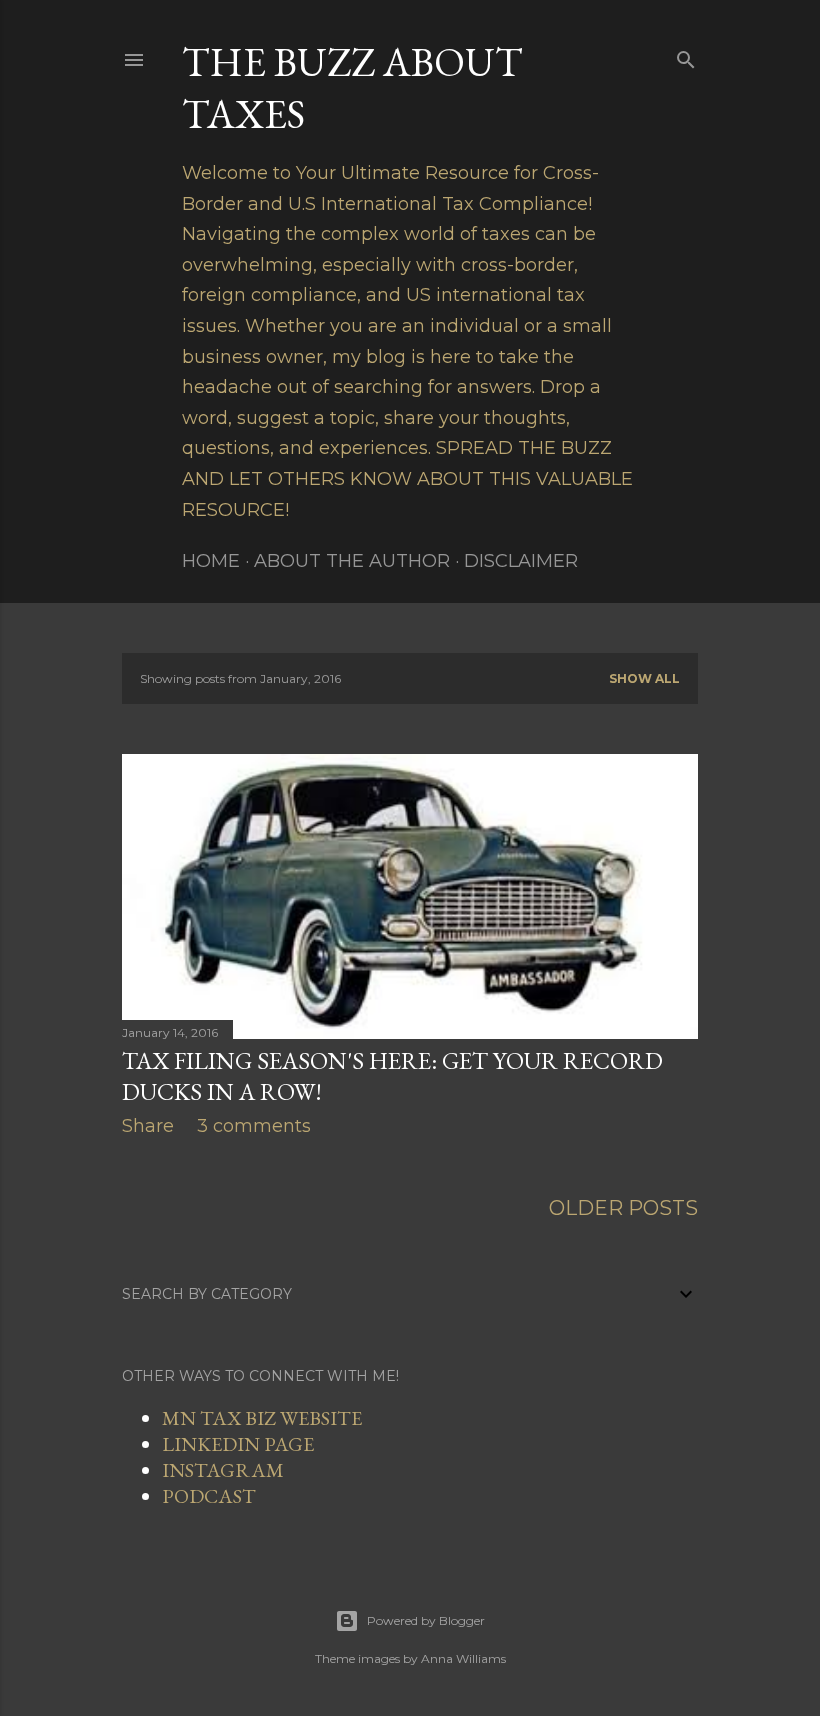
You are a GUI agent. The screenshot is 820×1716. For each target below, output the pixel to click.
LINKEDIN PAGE (238, 1444)
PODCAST (209, 1496)
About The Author (352, 561)
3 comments (254, 1126)
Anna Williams (463, 1658)
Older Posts (623, 1208)
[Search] (686, 56)
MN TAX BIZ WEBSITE (262, 1418)
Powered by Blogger (426, 1620)
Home (211, 561)
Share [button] (148, 1126)
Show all (644, 678)
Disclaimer (521, 561)
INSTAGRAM (223, 1470)
